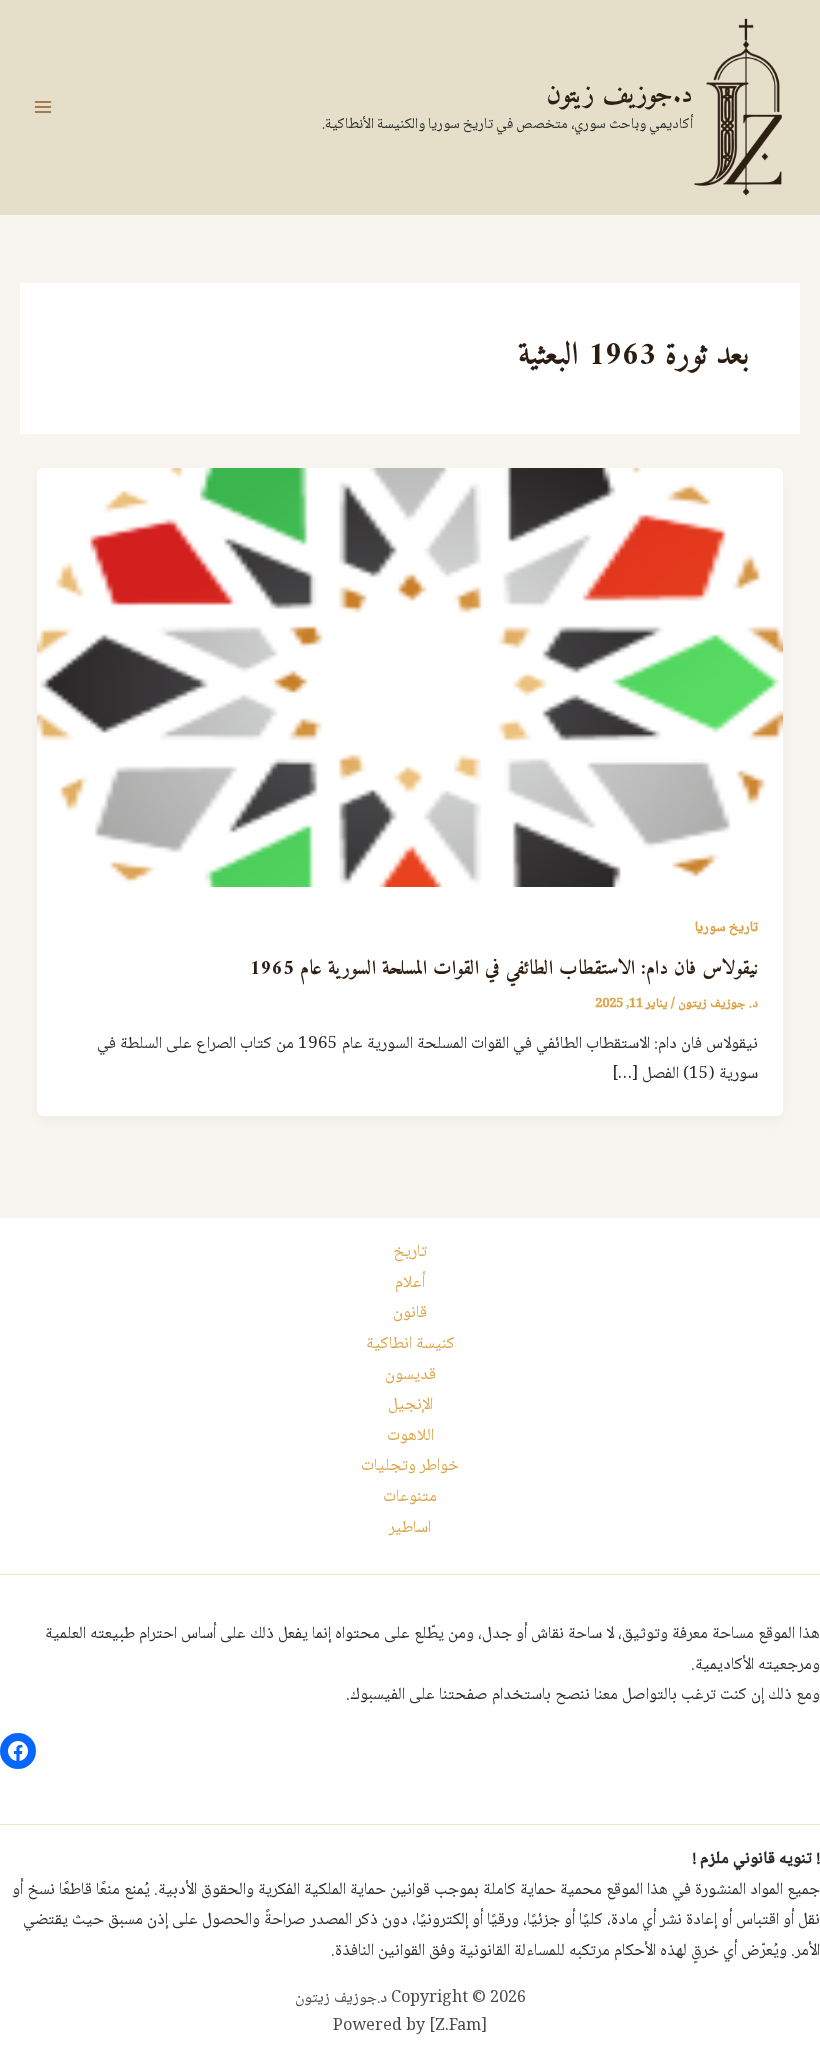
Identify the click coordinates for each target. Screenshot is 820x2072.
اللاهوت (410, 1436)
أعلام (410, 1283)
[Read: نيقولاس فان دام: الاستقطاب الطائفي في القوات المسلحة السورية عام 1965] (410, 678)
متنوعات (410, 1497)
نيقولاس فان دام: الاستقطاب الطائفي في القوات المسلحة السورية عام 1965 (504, 969)
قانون (410, 1313)
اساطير (410, 1528)
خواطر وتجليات (410, 1466)
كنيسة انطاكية (410, 1344)
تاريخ (410, 1252)
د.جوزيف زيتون (619, 95)
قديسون (410, 1375)
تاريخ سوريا (726, 928)
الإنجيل (410, 1405)
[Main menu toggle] (43, 107)
